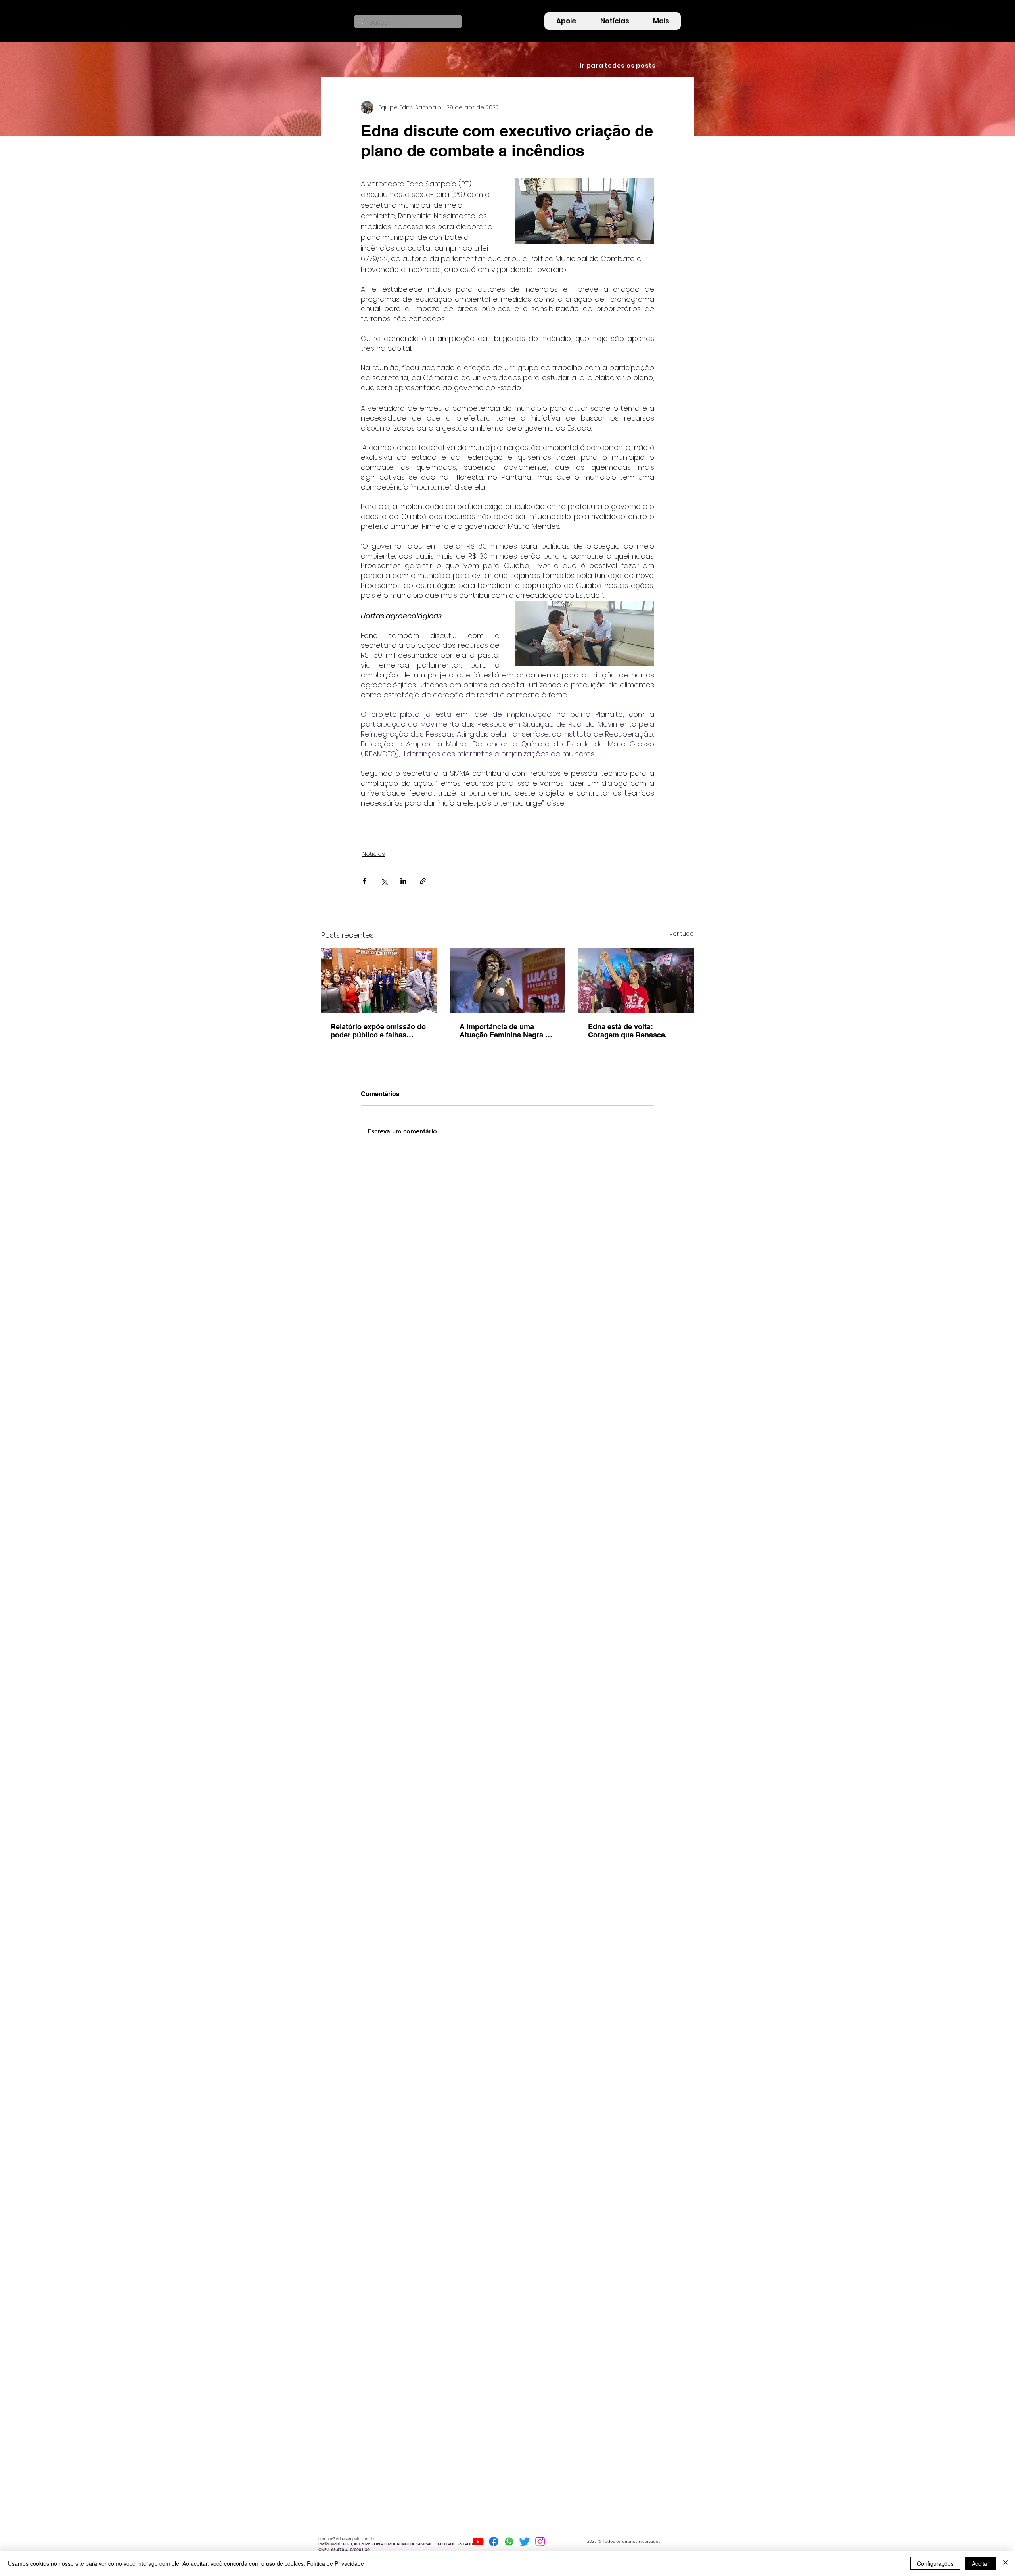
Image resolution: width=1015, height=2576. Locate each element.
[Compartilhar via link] (423, 881)
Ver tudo (682, 934)
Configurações (935, 2563)
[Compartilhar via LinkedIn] (403, 881)
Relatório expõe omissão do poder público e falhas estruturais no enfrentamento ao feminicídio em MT (378, 1031)
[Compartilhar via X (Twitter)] (384, 881)
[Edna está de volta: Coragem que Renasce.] (636, 981)
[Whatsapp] (509, 2542)
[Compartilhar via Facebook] (365, 881)
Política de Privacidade (335, 2563)
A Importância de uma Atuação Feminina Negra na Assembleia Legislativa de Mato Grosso (507, 1031)
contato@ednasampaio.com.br (347, 2539)
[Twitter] (525, 2542)
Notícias (374, 854)
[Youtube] (478, 2542)
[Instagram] (540, 2542)
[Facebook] (494, 2542)
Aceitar (981, 2563)
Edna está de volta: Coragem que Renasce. (627, 1031)
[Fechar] (1005, 2563)
